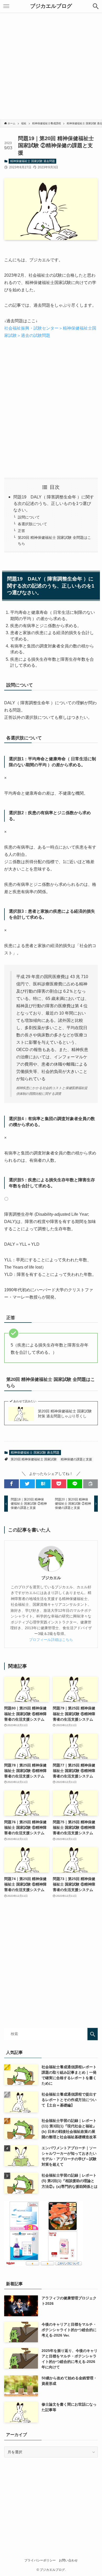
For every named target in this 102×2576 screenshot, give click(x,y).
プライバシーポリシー (40, 2560)
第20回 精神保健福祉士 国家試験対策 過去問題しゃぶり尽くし (65, 1414)
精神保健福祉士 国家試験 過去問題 (33, 161)
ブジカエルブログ (51, 6)
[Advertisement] (51, 66)
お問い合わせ (68, 2560)
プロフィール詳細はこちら (51, 1640)
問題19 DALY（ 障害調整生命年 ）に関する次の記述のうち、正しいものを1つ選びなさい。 (54, 504)
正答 (21, 531)
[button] (96, 6)
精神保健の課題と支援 (76, 1459)
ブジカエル (51, 1578)
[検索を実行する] (93, 2034)
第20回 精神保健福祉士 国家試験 (34, 1459)
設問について (29, 517)
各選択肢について (32, 524)
